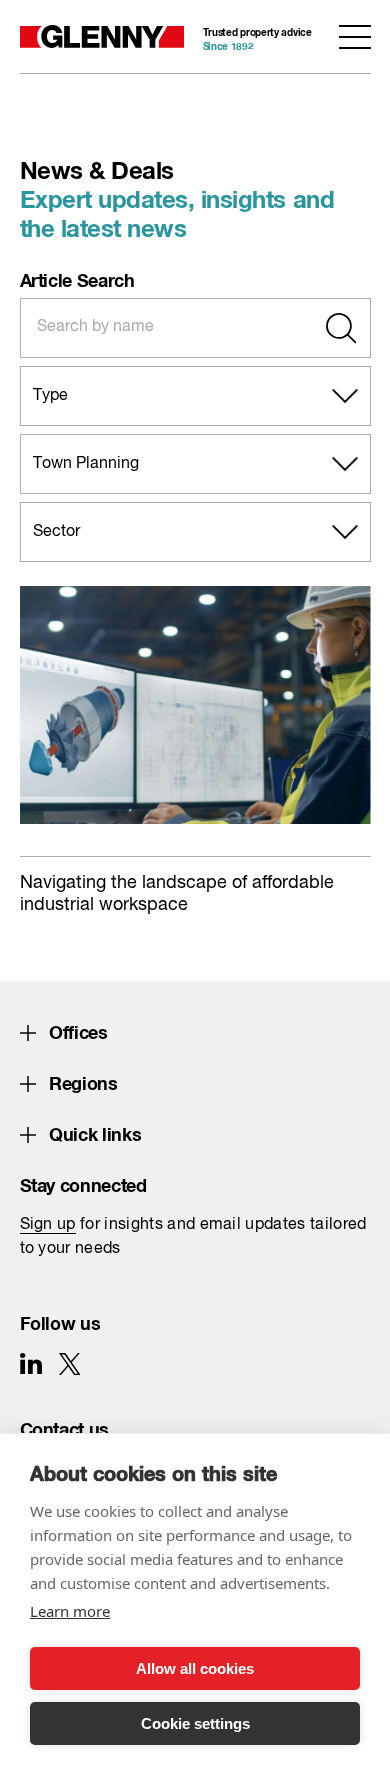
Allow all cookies (195, 1668)
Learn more (70, 1611)
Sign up (48, 1225)
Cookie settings (195, 1723)
